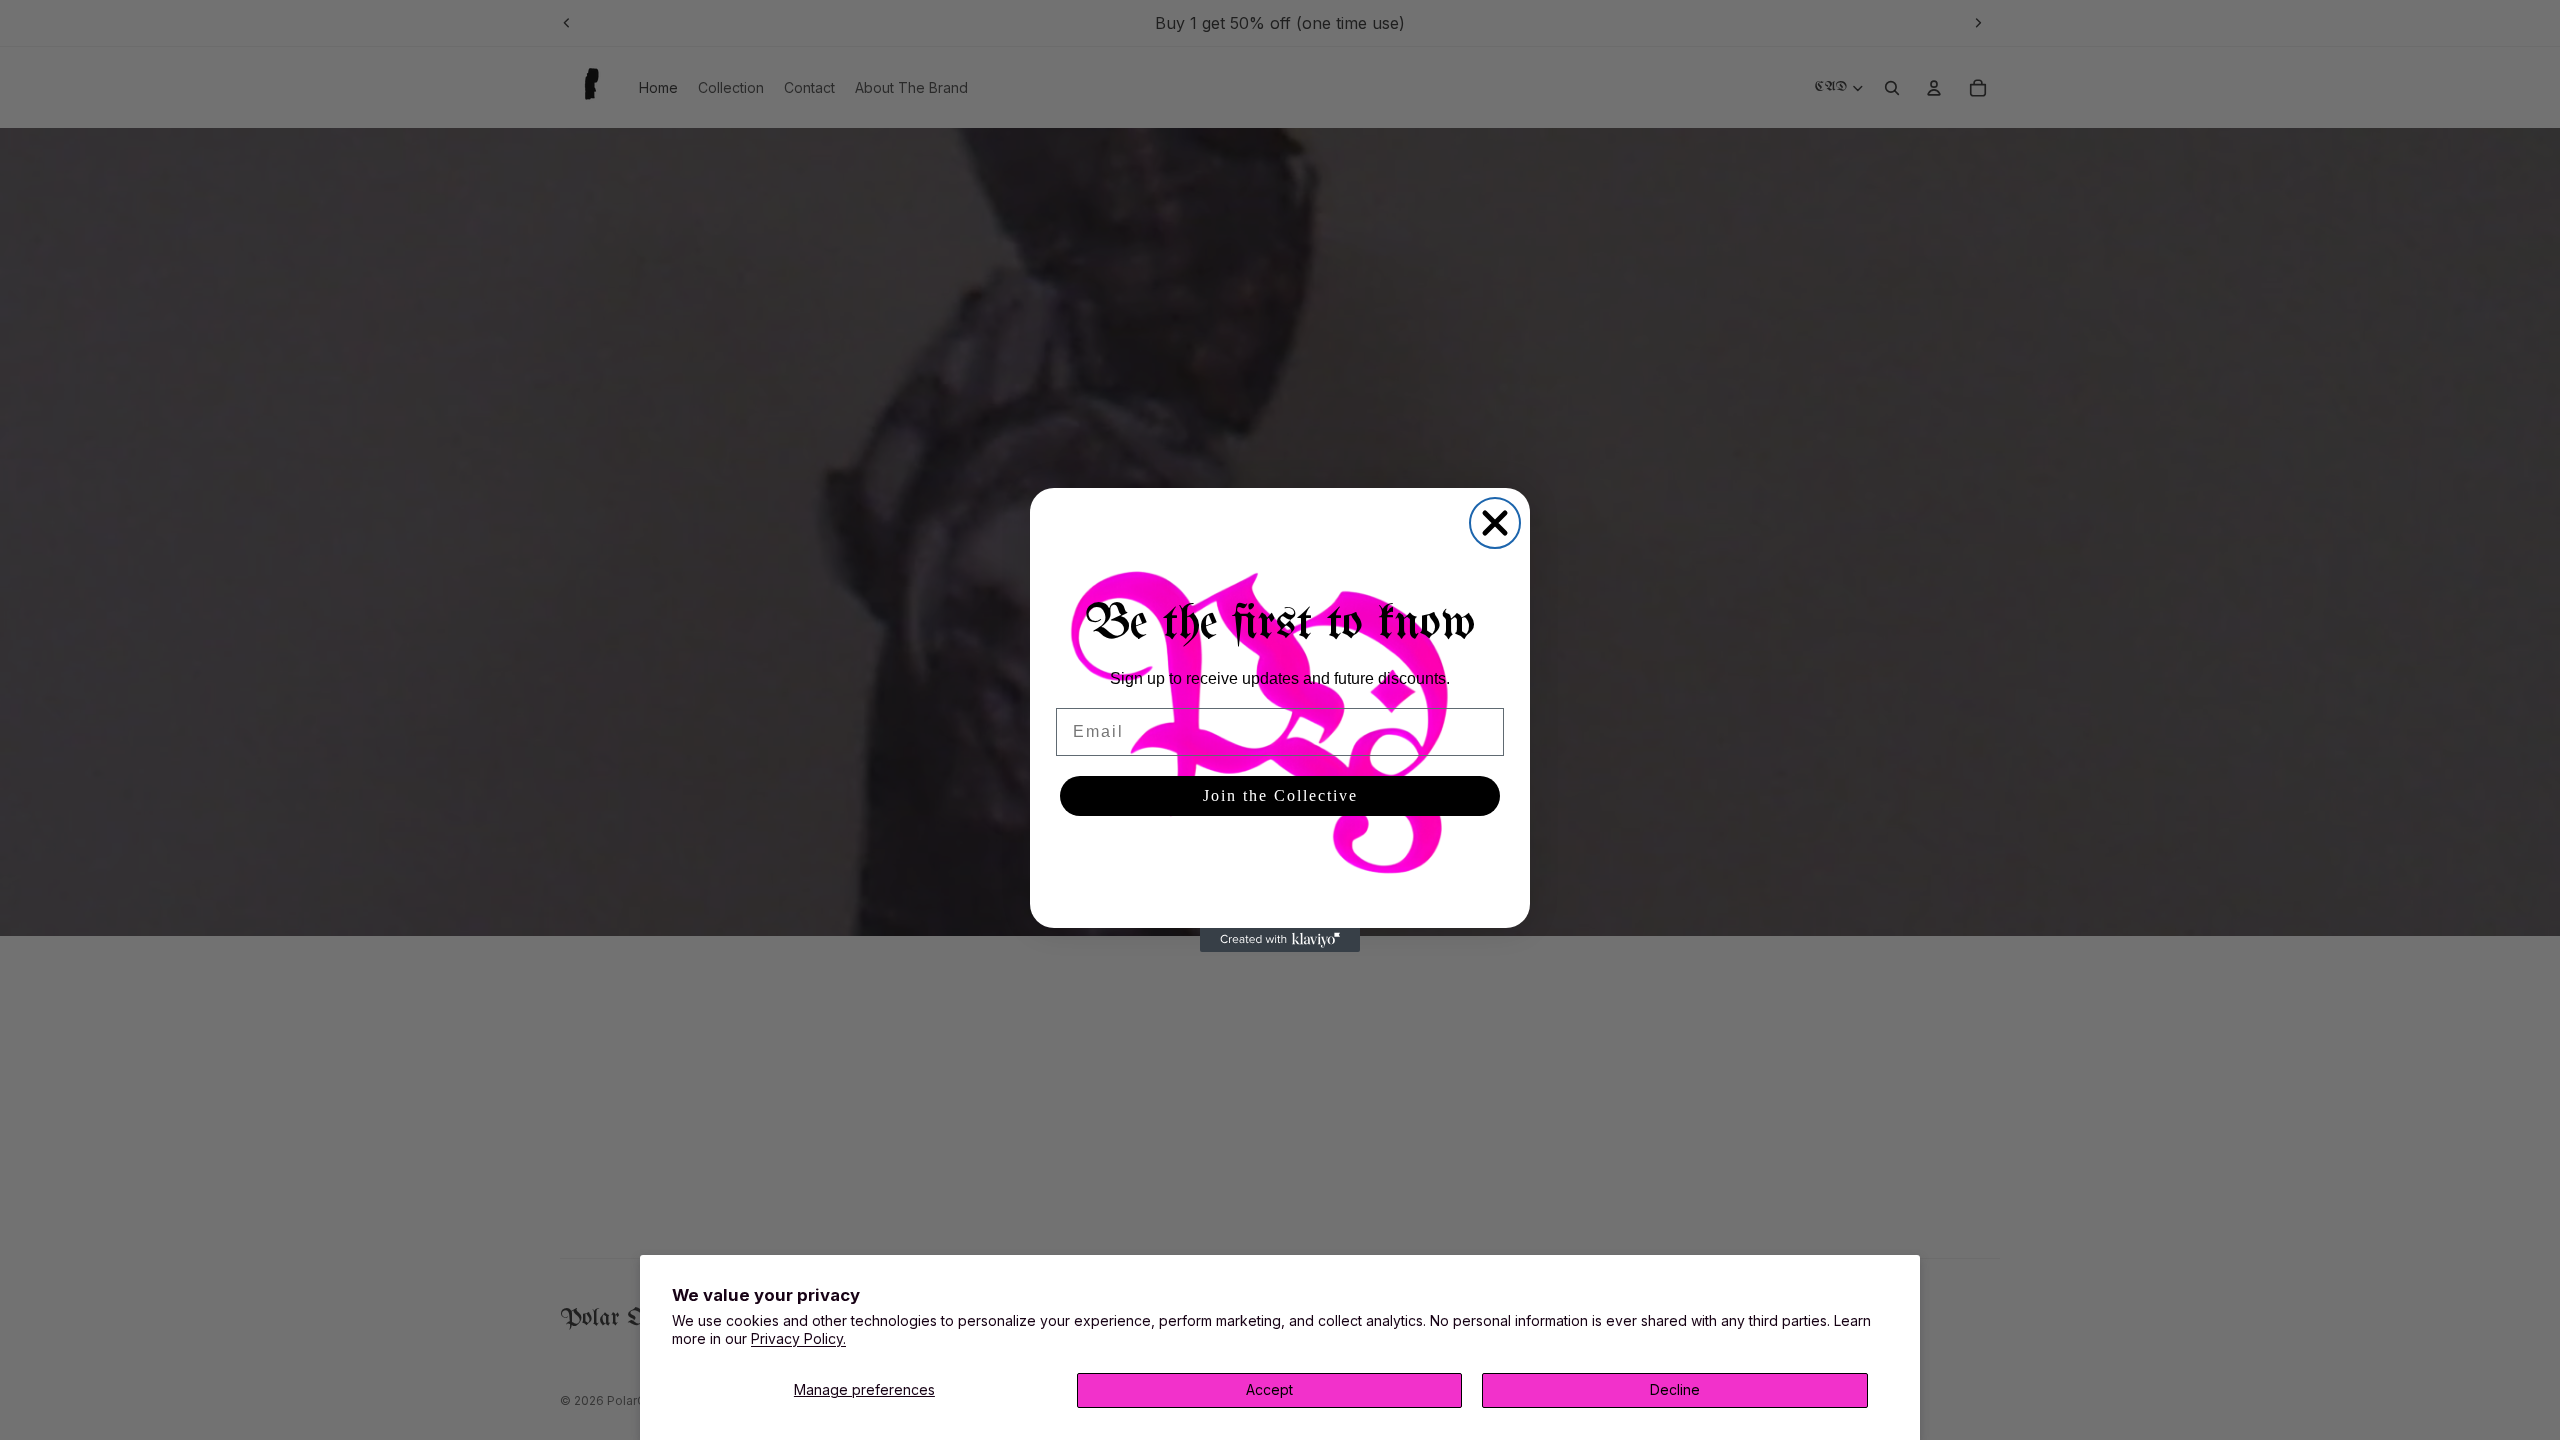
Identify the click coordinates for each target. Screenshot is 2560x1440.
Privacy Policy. (798, 1338)
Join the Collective (1280, 795)
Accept (1269, 1389)
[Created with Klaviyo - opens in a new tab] (1280, 940)
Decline (1675, 1389)
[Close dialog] (1495, 523)
